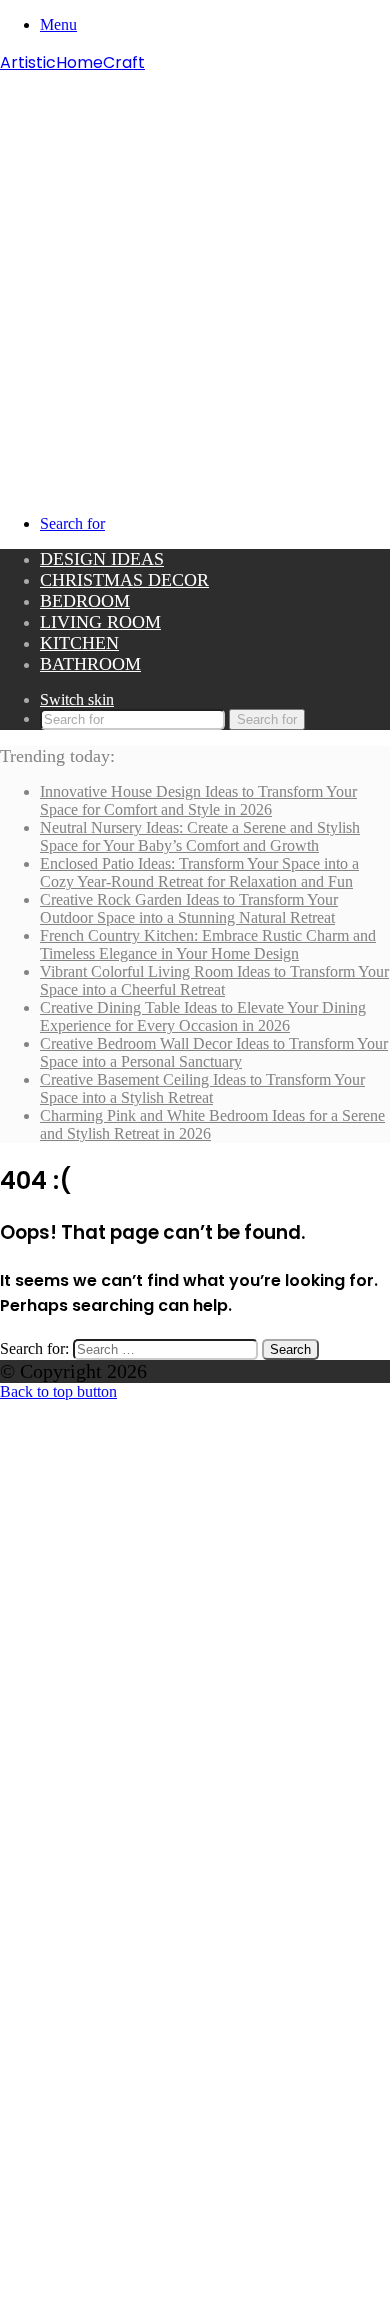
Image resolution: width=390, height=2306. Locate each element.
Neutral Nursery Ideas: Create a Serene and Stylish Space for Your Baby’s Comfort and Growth (200, 836)
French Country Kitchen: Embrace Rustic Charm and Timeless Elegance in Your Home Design (208, 944)
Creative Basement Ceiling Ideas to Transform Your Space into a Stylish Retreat (202, 1088)
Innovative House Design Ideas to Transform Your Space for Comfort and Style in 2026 (198, 800)
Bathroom (90, 664)
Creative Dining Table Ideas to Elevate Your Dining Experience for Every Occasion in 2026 (203, 1016)
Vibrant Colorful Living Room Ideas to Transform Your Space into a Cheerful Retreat (214, 980)
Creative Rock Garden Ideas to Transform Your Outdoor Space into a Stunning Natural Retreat (189, 908)
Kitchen (79, 643)
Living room (100, 622)
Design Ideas (102, 559)
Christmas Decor (124, 580)
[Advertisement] (195, 280)
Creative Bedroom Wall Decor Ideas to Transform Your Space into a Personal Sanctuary (214, 1052)
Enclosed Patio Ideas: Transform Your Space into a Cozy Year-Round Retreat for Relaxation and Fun (199, 872)
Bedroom (85, 601)
